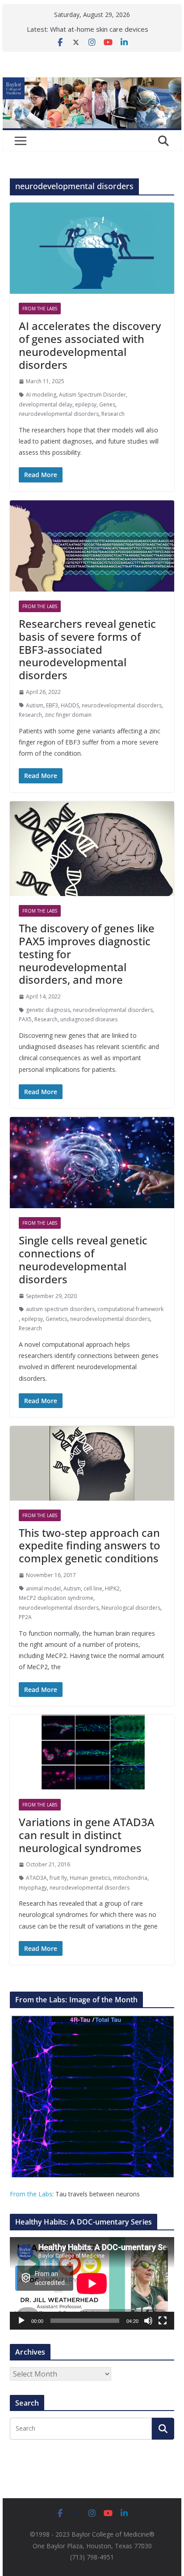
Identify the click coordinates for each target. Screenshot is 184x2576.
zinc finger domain (68, 715)
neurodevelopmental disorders (59, 414)
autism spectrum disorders (60, 1309)
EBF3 (52, 705)
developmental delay (46, 404)
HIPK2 (112, 1588)
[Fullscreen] (163, 2321)
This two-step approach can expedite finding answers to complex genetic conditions (90, 1546)
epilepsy (86, 404)
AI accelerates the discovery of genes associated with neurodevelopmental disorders (90, 345)
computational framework (130, 1309)
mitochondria (130, 1878)
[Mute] (148, 2321)
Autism (35, 705)
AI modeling (41, 395)
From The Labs (40, 309)
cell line (93, 1588)
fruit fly (58, 1878)
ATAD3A (36, 1878)
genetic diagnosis (48, 1010)
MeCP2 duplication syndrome (56, 1598)
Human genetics (90, 1878)
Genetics (56, 1319)
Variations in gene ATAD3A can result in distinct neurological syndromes (87, 1835)
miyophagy (33, 1888)
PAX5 (25, 1019)
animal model (43, 1588)
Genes (107, 404)
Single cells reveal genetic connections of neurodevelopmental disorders (83, 1259)
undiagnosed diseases (89, 1019)
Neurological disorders (131, 1608)
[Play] (21, 2321)
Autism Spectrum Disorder (92, 395)
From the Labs (31, 2194)
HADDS (70, 705)
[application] (92, 2283)
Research (113, 414)
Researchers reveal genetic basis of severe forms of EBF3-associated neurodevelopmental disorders (87, 649)
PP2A (25, 1617)
